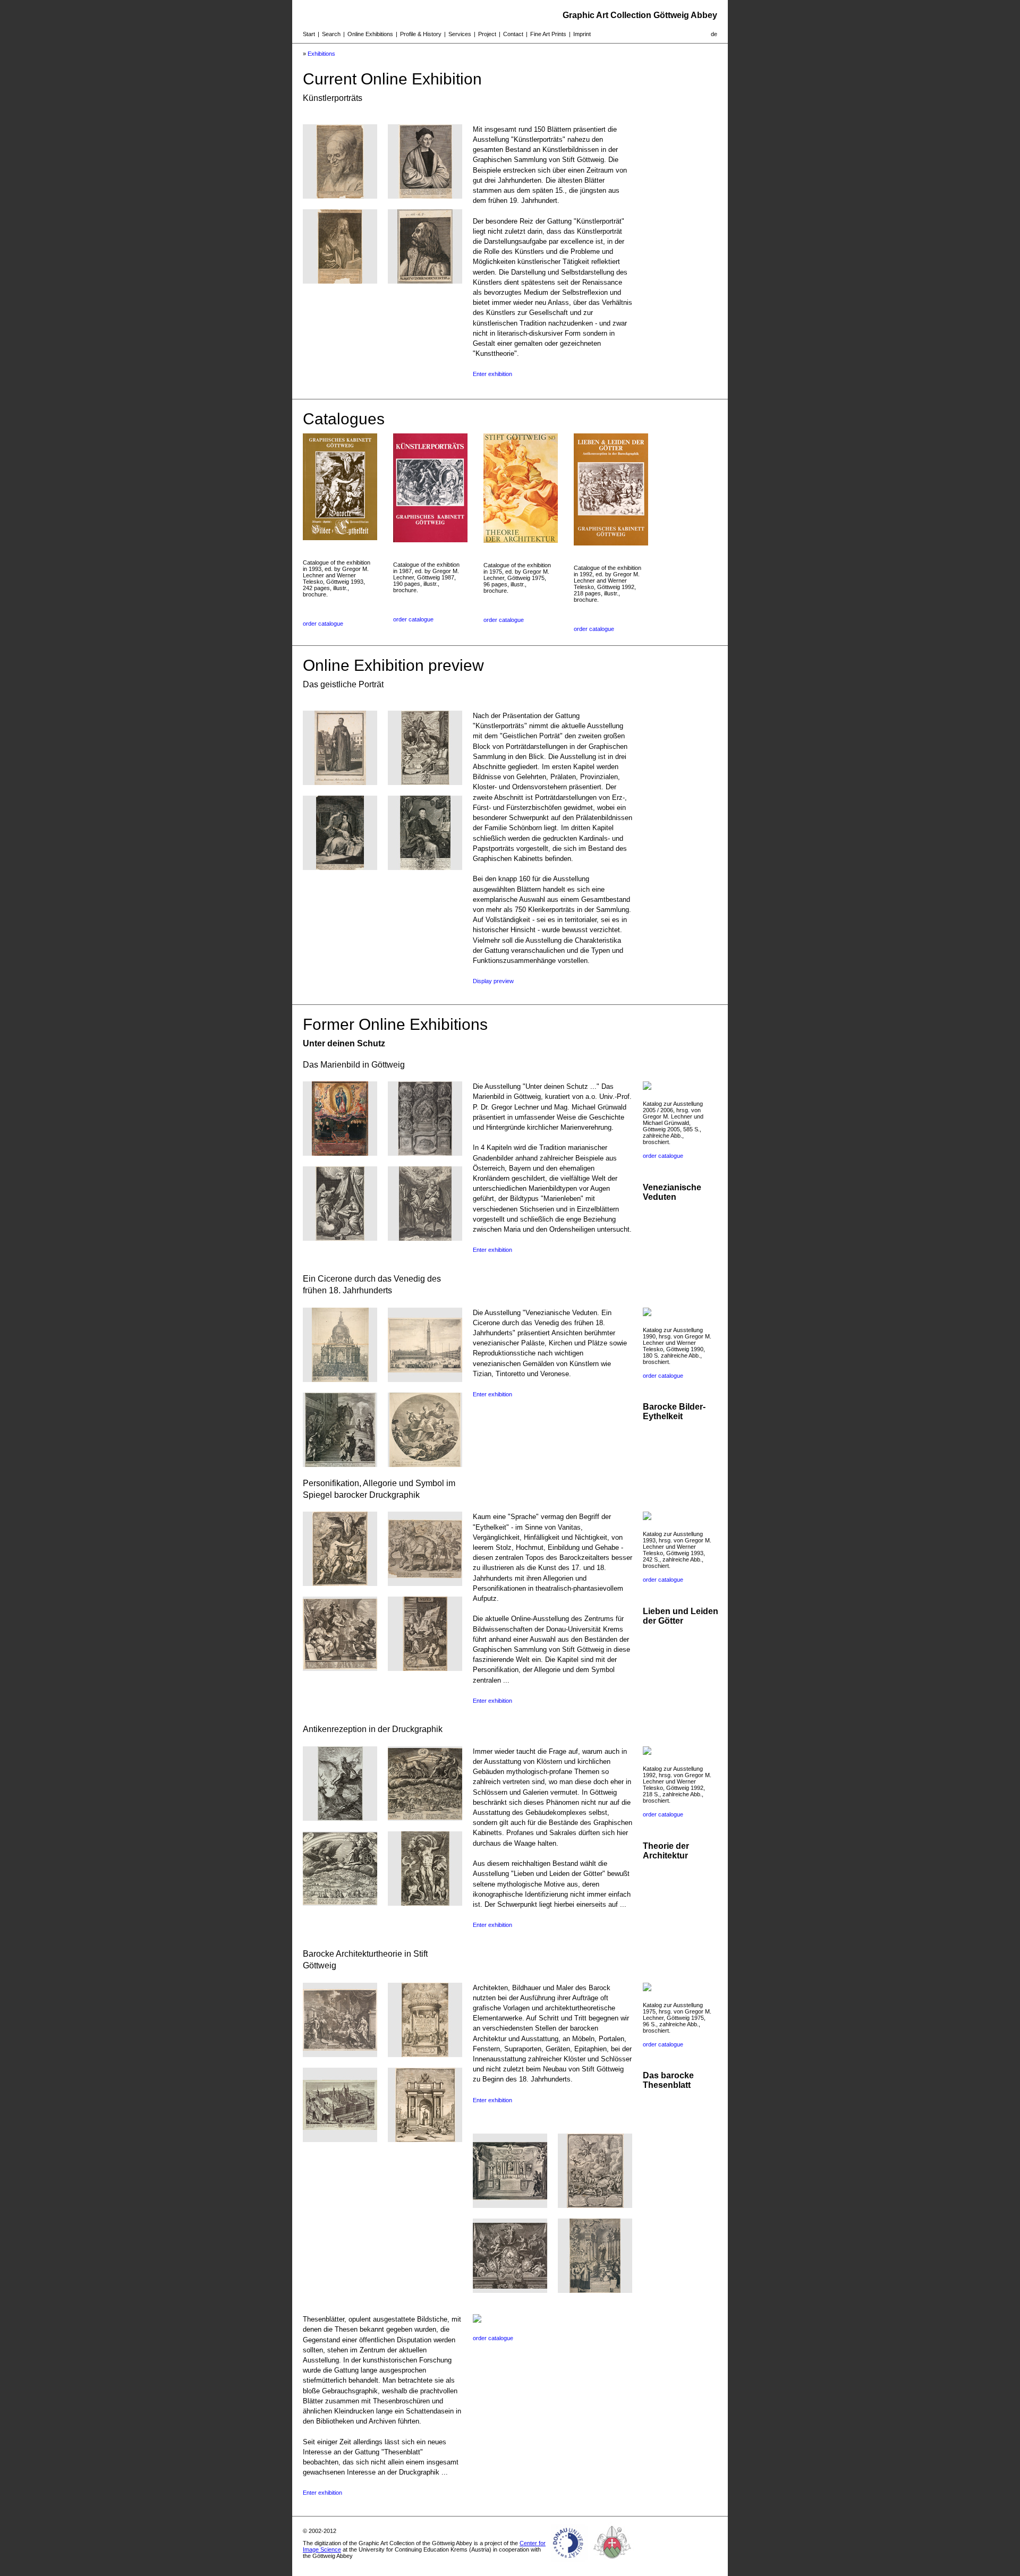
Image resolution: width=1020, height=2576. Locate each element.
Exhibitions (321, 54)
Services (460, 34)
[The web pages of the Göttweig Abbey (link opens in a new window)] (613, 2562)
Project (487, 34)
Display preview (493, 981)
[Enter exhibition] (340, 196)
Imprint (582, 34)
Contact (513, 34)
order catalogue (323, 624)
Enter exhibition (492, 374)
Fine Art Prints (548, 34)
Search (331, 34)
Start (309, 34)
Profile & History (421, 34)
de (714, 34)
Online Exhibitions (370, 34)
